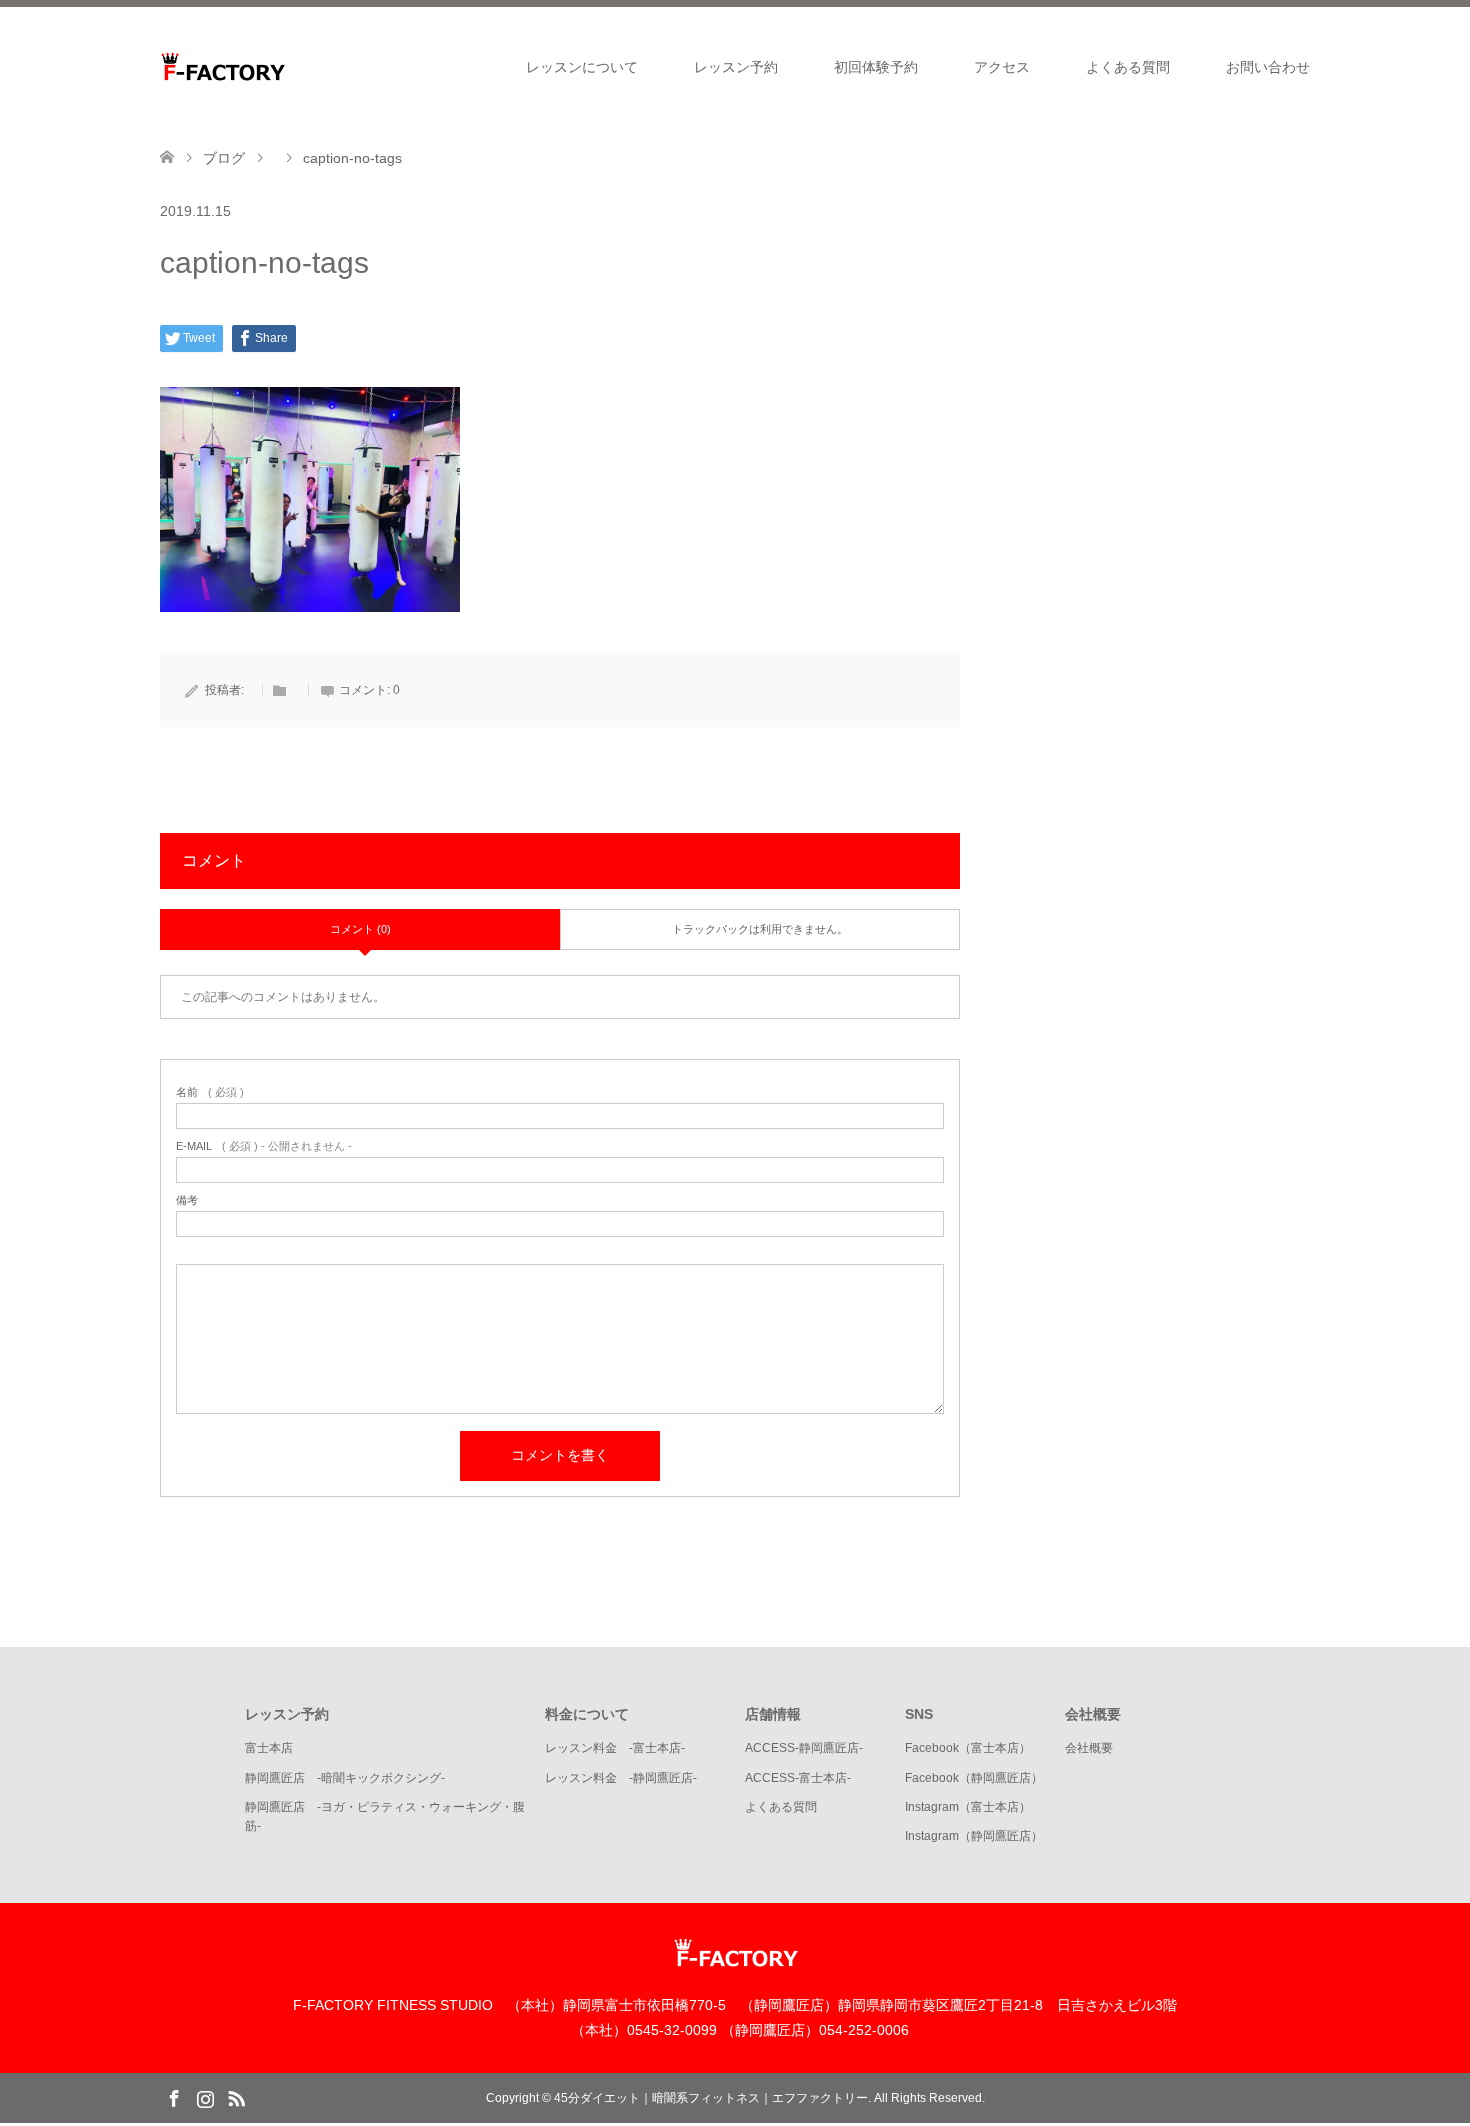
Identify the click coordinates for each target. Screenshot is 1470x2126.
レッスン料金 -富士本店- (615, 1748)
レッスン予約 (736, 67)
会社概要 (1089, 1748)
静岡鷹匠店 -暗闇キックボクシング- (345, 1778)
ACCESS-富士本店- (798, 1778)
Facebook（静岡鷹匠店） (974, 1778)
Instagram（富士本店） (968, 1807)
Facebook (174, 2097)
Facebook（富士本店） (968, 1748)
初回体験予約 (876, 67)
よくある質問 (1128, 67)
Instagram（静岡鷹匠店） (974, 1836)
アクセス (1002, 67)
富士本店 (269, 1748)
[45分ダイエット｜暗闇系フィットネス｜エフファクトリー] (285, 66)
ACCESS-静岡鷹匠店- (804, 1748)
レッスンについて (582, 67)
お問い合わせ (1268, 67)
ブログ (224, 158)
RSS (236, 2097)
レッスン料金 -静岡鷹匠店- (621, 1778)
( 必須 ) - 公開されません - (264, 1146)
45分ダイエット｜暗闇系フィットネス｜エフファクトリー (711, 2098)
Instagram (205, 2097)
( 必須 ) (210, 1092)
